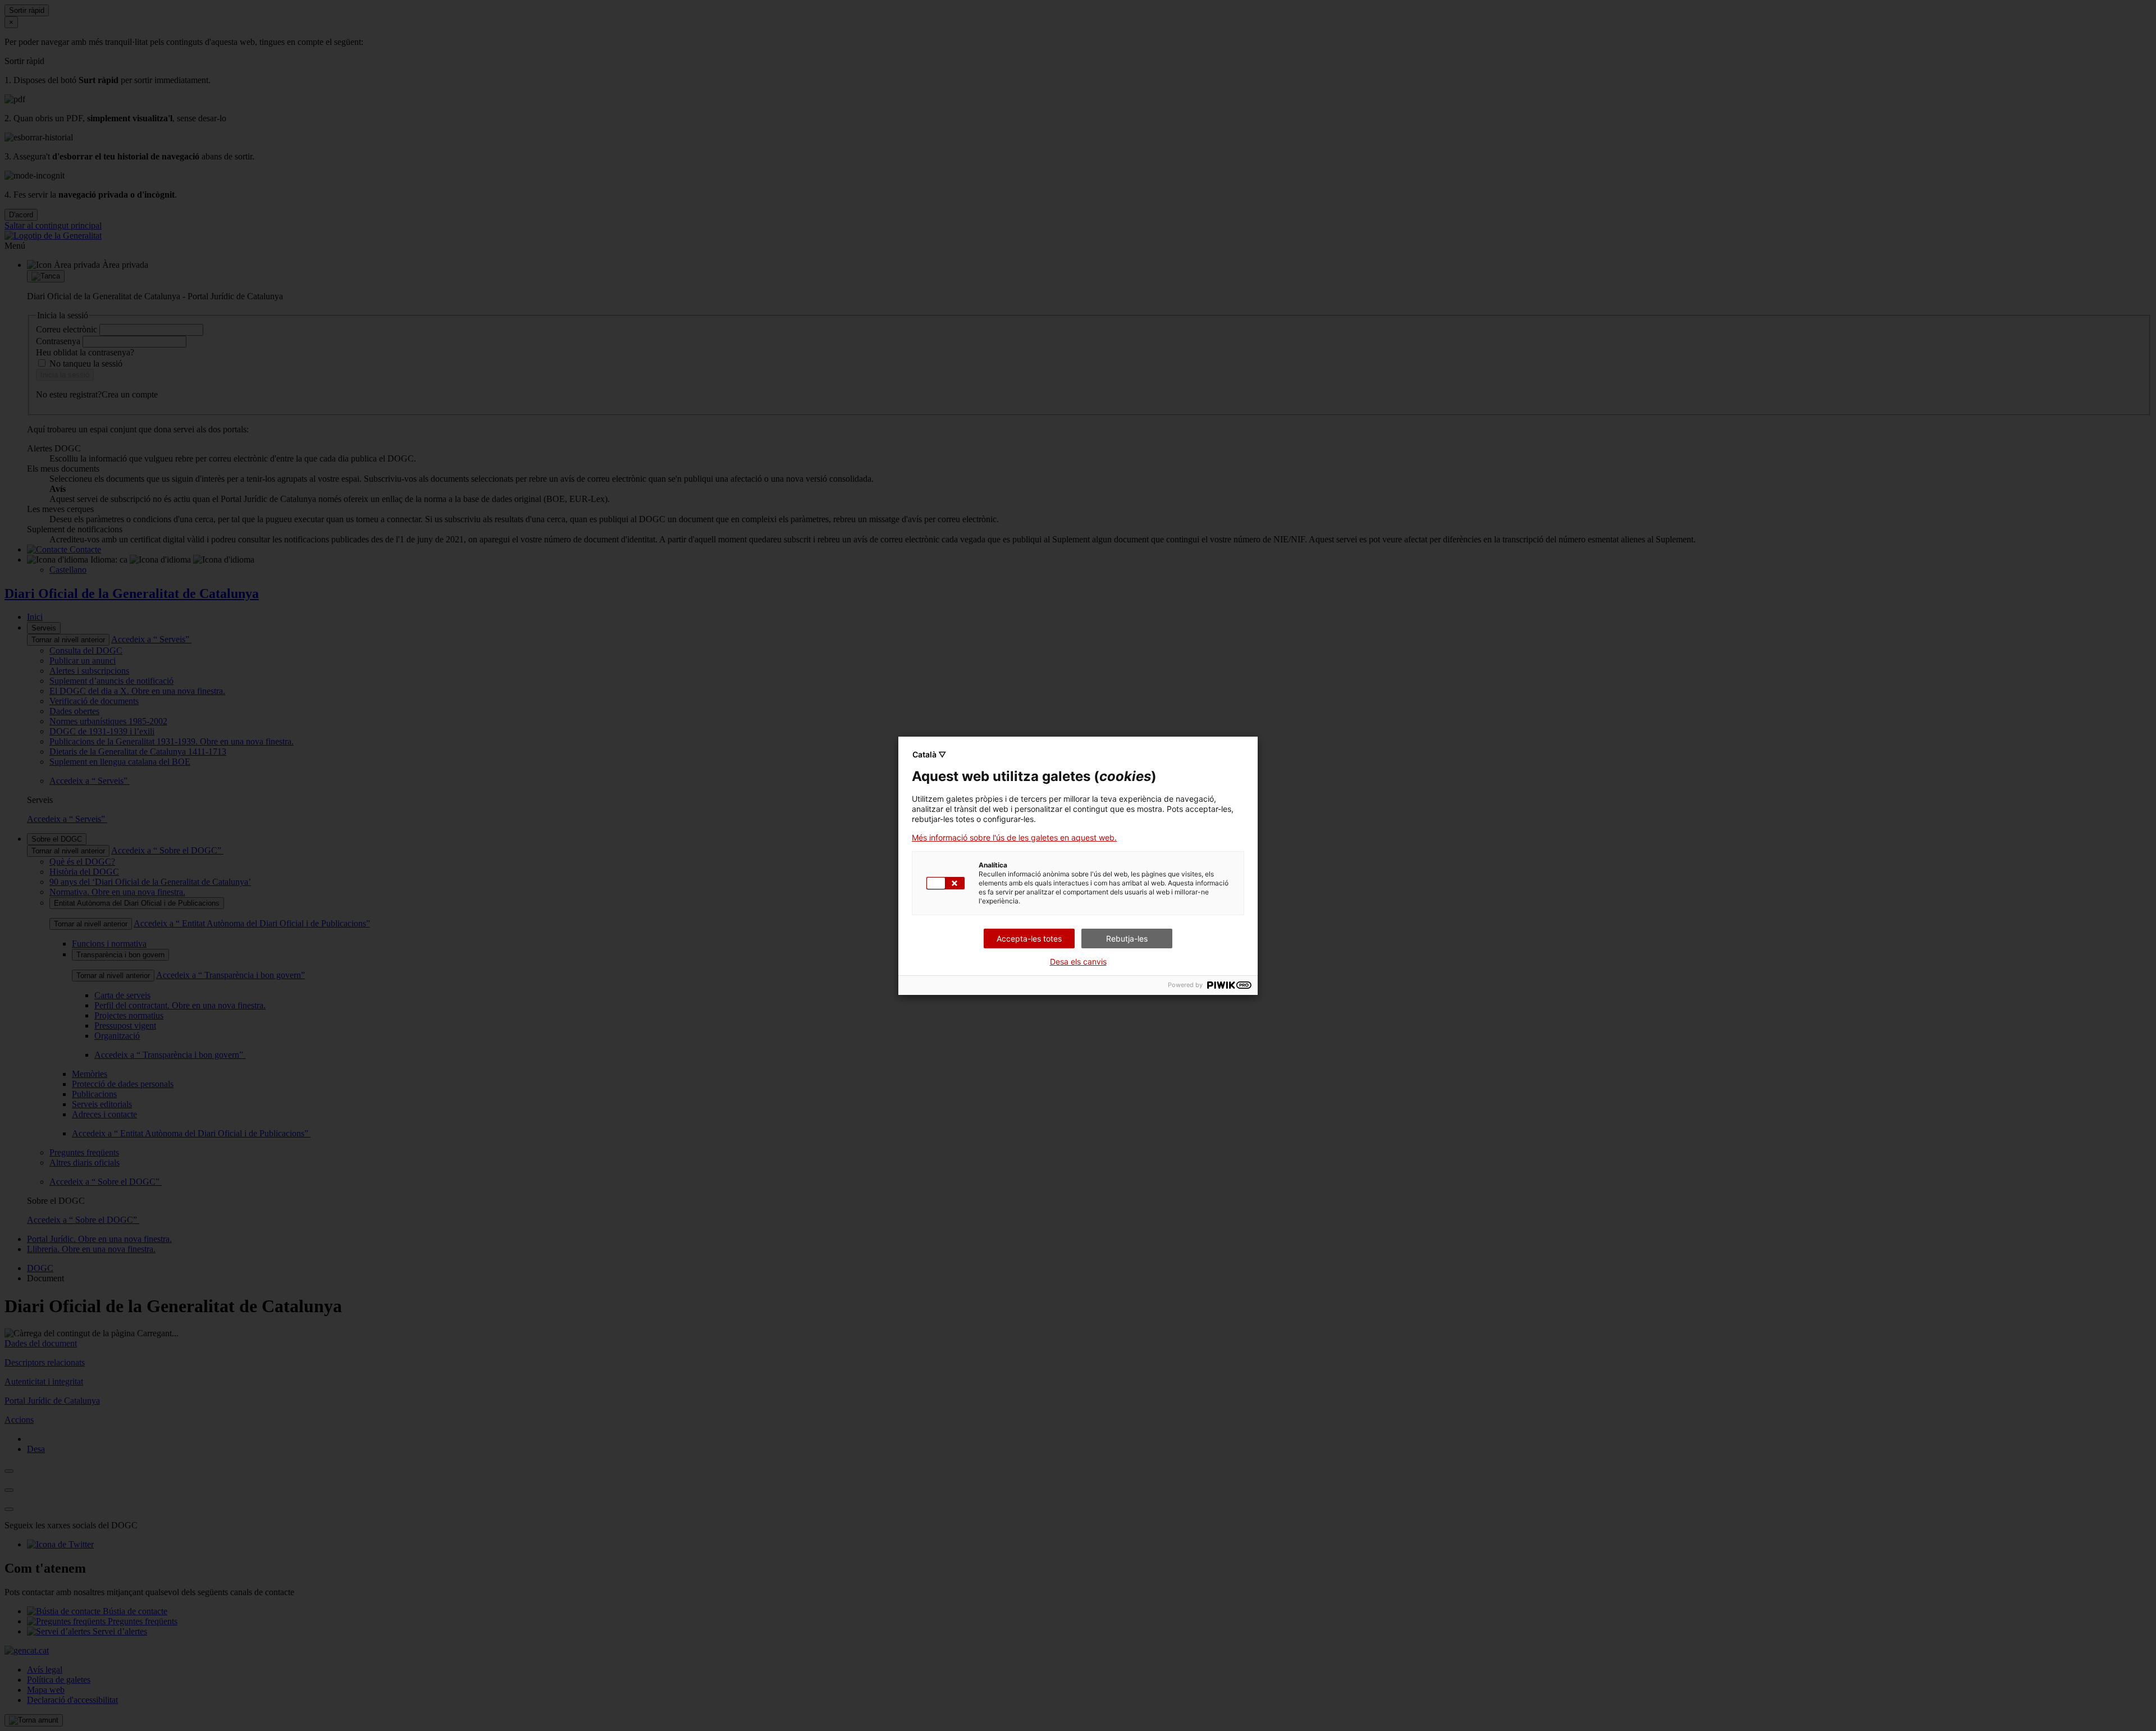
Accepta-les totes (1029, 938)
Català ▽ (929, 754)
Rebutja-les (1127, 938)
